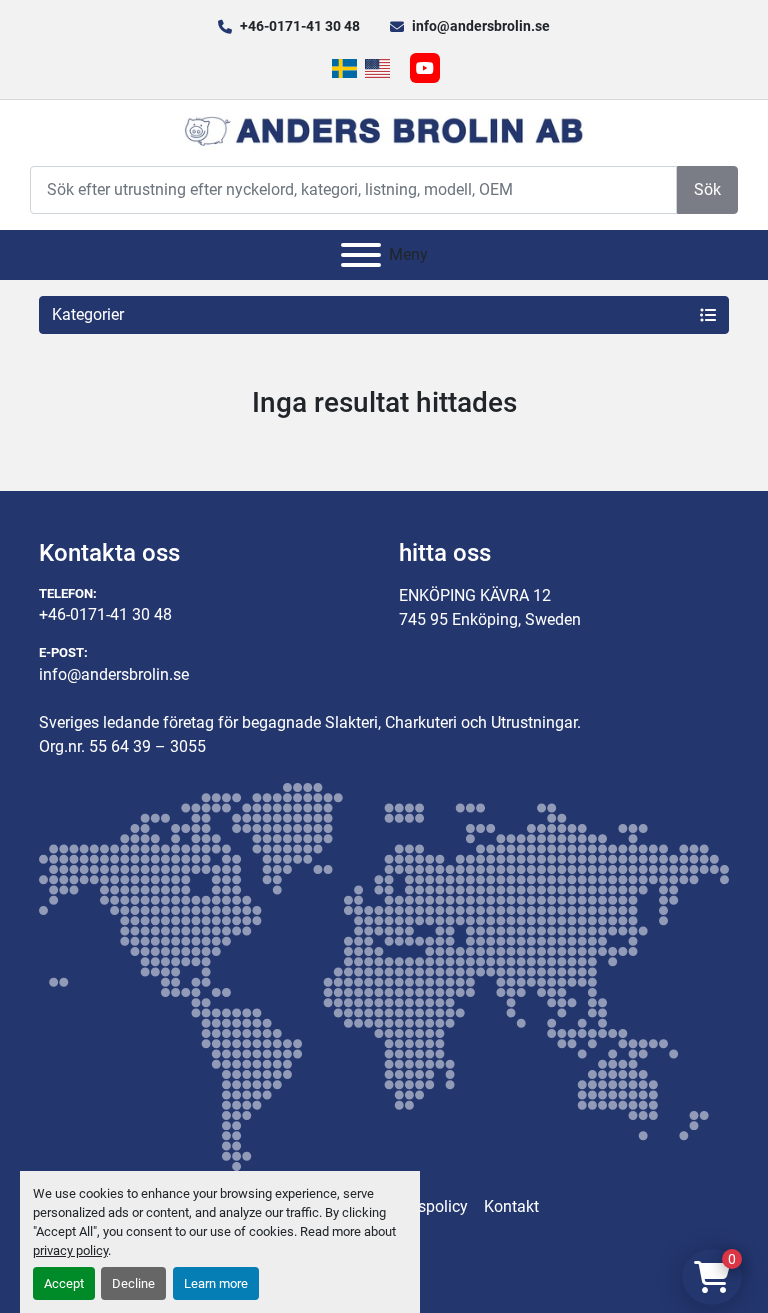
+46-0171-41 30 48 (300, 26)
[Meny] (361, 255)
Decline (133, 1283)
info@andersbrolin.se (481, 26)
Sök (707, 189)
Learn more (216, 1283)
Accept (64, 1283)
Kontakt (511, 1206)
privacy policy (70, 1250)
